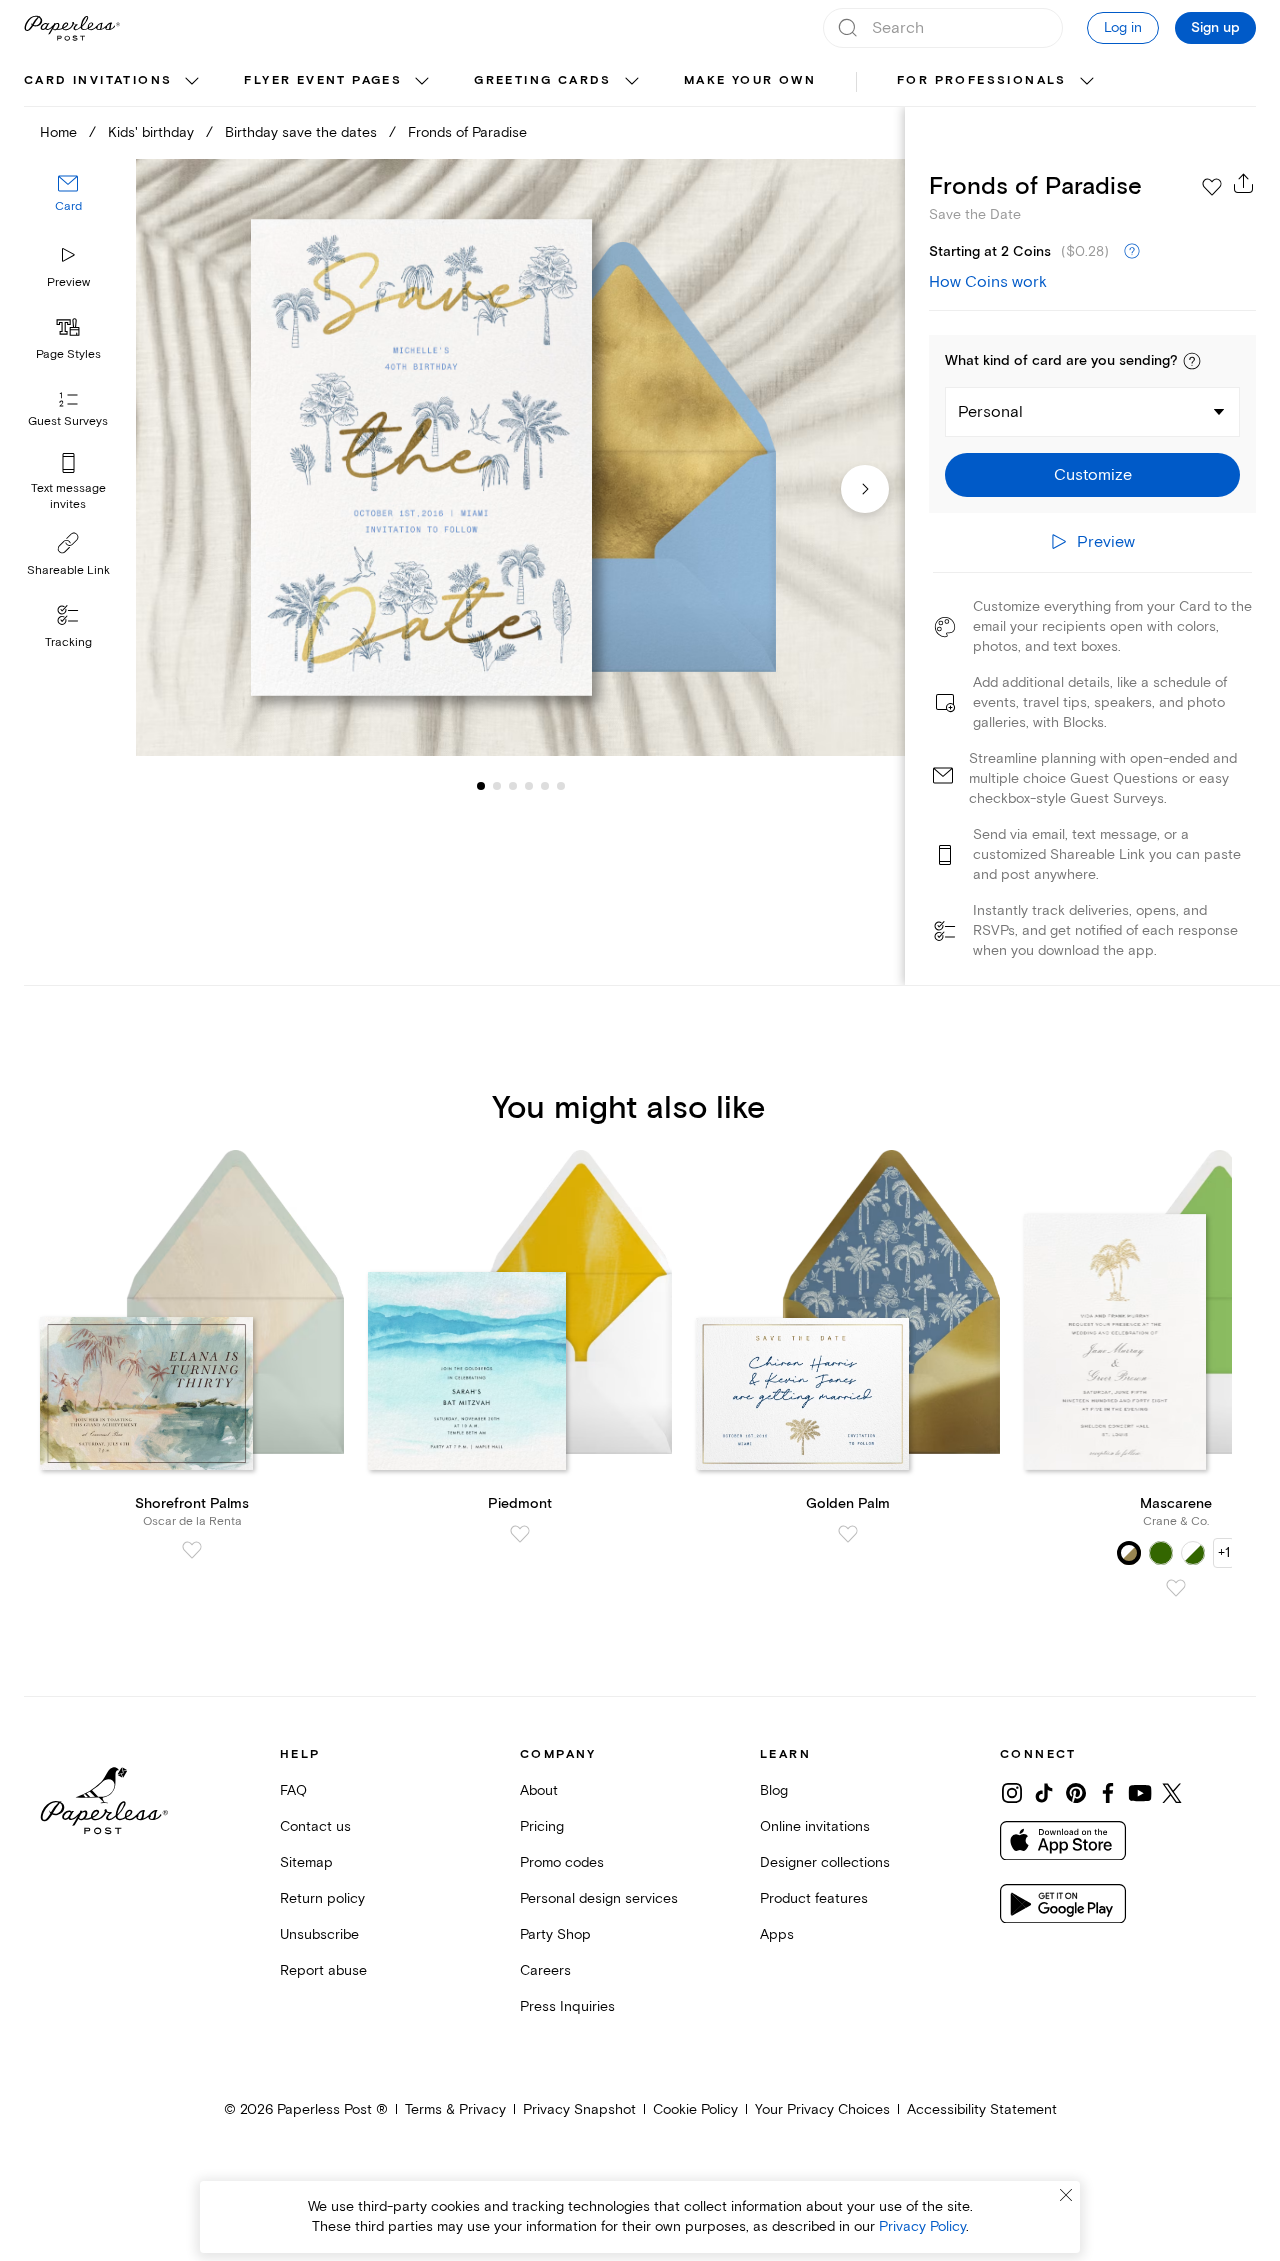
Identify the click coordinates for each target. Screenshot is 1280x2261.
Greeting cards (543, 80)
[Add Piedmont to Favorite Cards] (520, 1534)
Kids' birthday (151, 132)
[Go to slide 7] (561, 786)
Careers (545, 1970)
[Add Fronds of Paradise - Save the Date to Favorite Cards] (1212, 187)
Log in (1123, 27)
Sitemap (306, 1862)
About (539, 1790)
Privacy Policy (922, 2226)
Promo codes (562, 1862)
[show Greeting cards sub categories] (632, 82)
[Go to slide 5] (529, 786)
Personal (990, 412)
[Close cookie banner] (1066, 2195)
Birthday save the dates (301, 132)
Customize (1093, 475)
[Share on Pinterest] (1076, 1793)
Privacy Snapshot (579, 2109)
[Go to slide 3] (497, 786)
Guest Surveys (68, 422)
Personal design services (599, 1898)
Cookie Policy (695, 2109)
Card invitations (98, 80)
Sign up (1215, 28)
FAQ (293, 1790)
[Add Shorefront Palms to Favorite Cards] (192, 1550)
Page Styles (68, 354)
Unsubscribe (319, 1934)
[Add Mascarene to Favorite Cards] (1176, 1588)
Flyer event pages (323, 80)
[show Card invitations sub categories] (192, 82)
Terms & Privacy (455, 2109)
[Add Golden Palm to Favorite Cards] (848, 1534)
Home (58, 132)
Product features (814, 1898)
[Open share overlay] (1244, 183)
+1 (1224, 1552)
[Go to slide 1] (481, 786)
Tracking (68, 642)
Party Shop (555, 1934)
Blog (774, 1790)
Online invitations (815, 1826)
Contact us (315, 1826)
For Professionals (982, 80)
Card (68, 207)
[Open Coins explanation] (1132, 252)
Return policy (322, 1898)
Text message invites (68, 496)
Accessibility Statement (982, 2109)
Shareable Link (68, 570)
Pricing (542, 1826)
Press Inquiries (567, 2006)
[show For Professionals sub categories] (1087, 82)
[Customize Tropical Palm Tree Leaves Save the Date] (520, 458)
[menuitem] (114, 82)
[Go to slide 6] (545, 786)
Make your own (750, 80)
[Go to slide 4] (513, 786)
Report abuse (323, 1970)
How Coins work (988, 282)
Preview (68, 282)
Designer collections (825, 1862)
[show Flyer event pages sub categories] (422, 82)
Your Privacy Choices (822, 2109)
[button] (1192, 361)
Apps (777, 1934)
